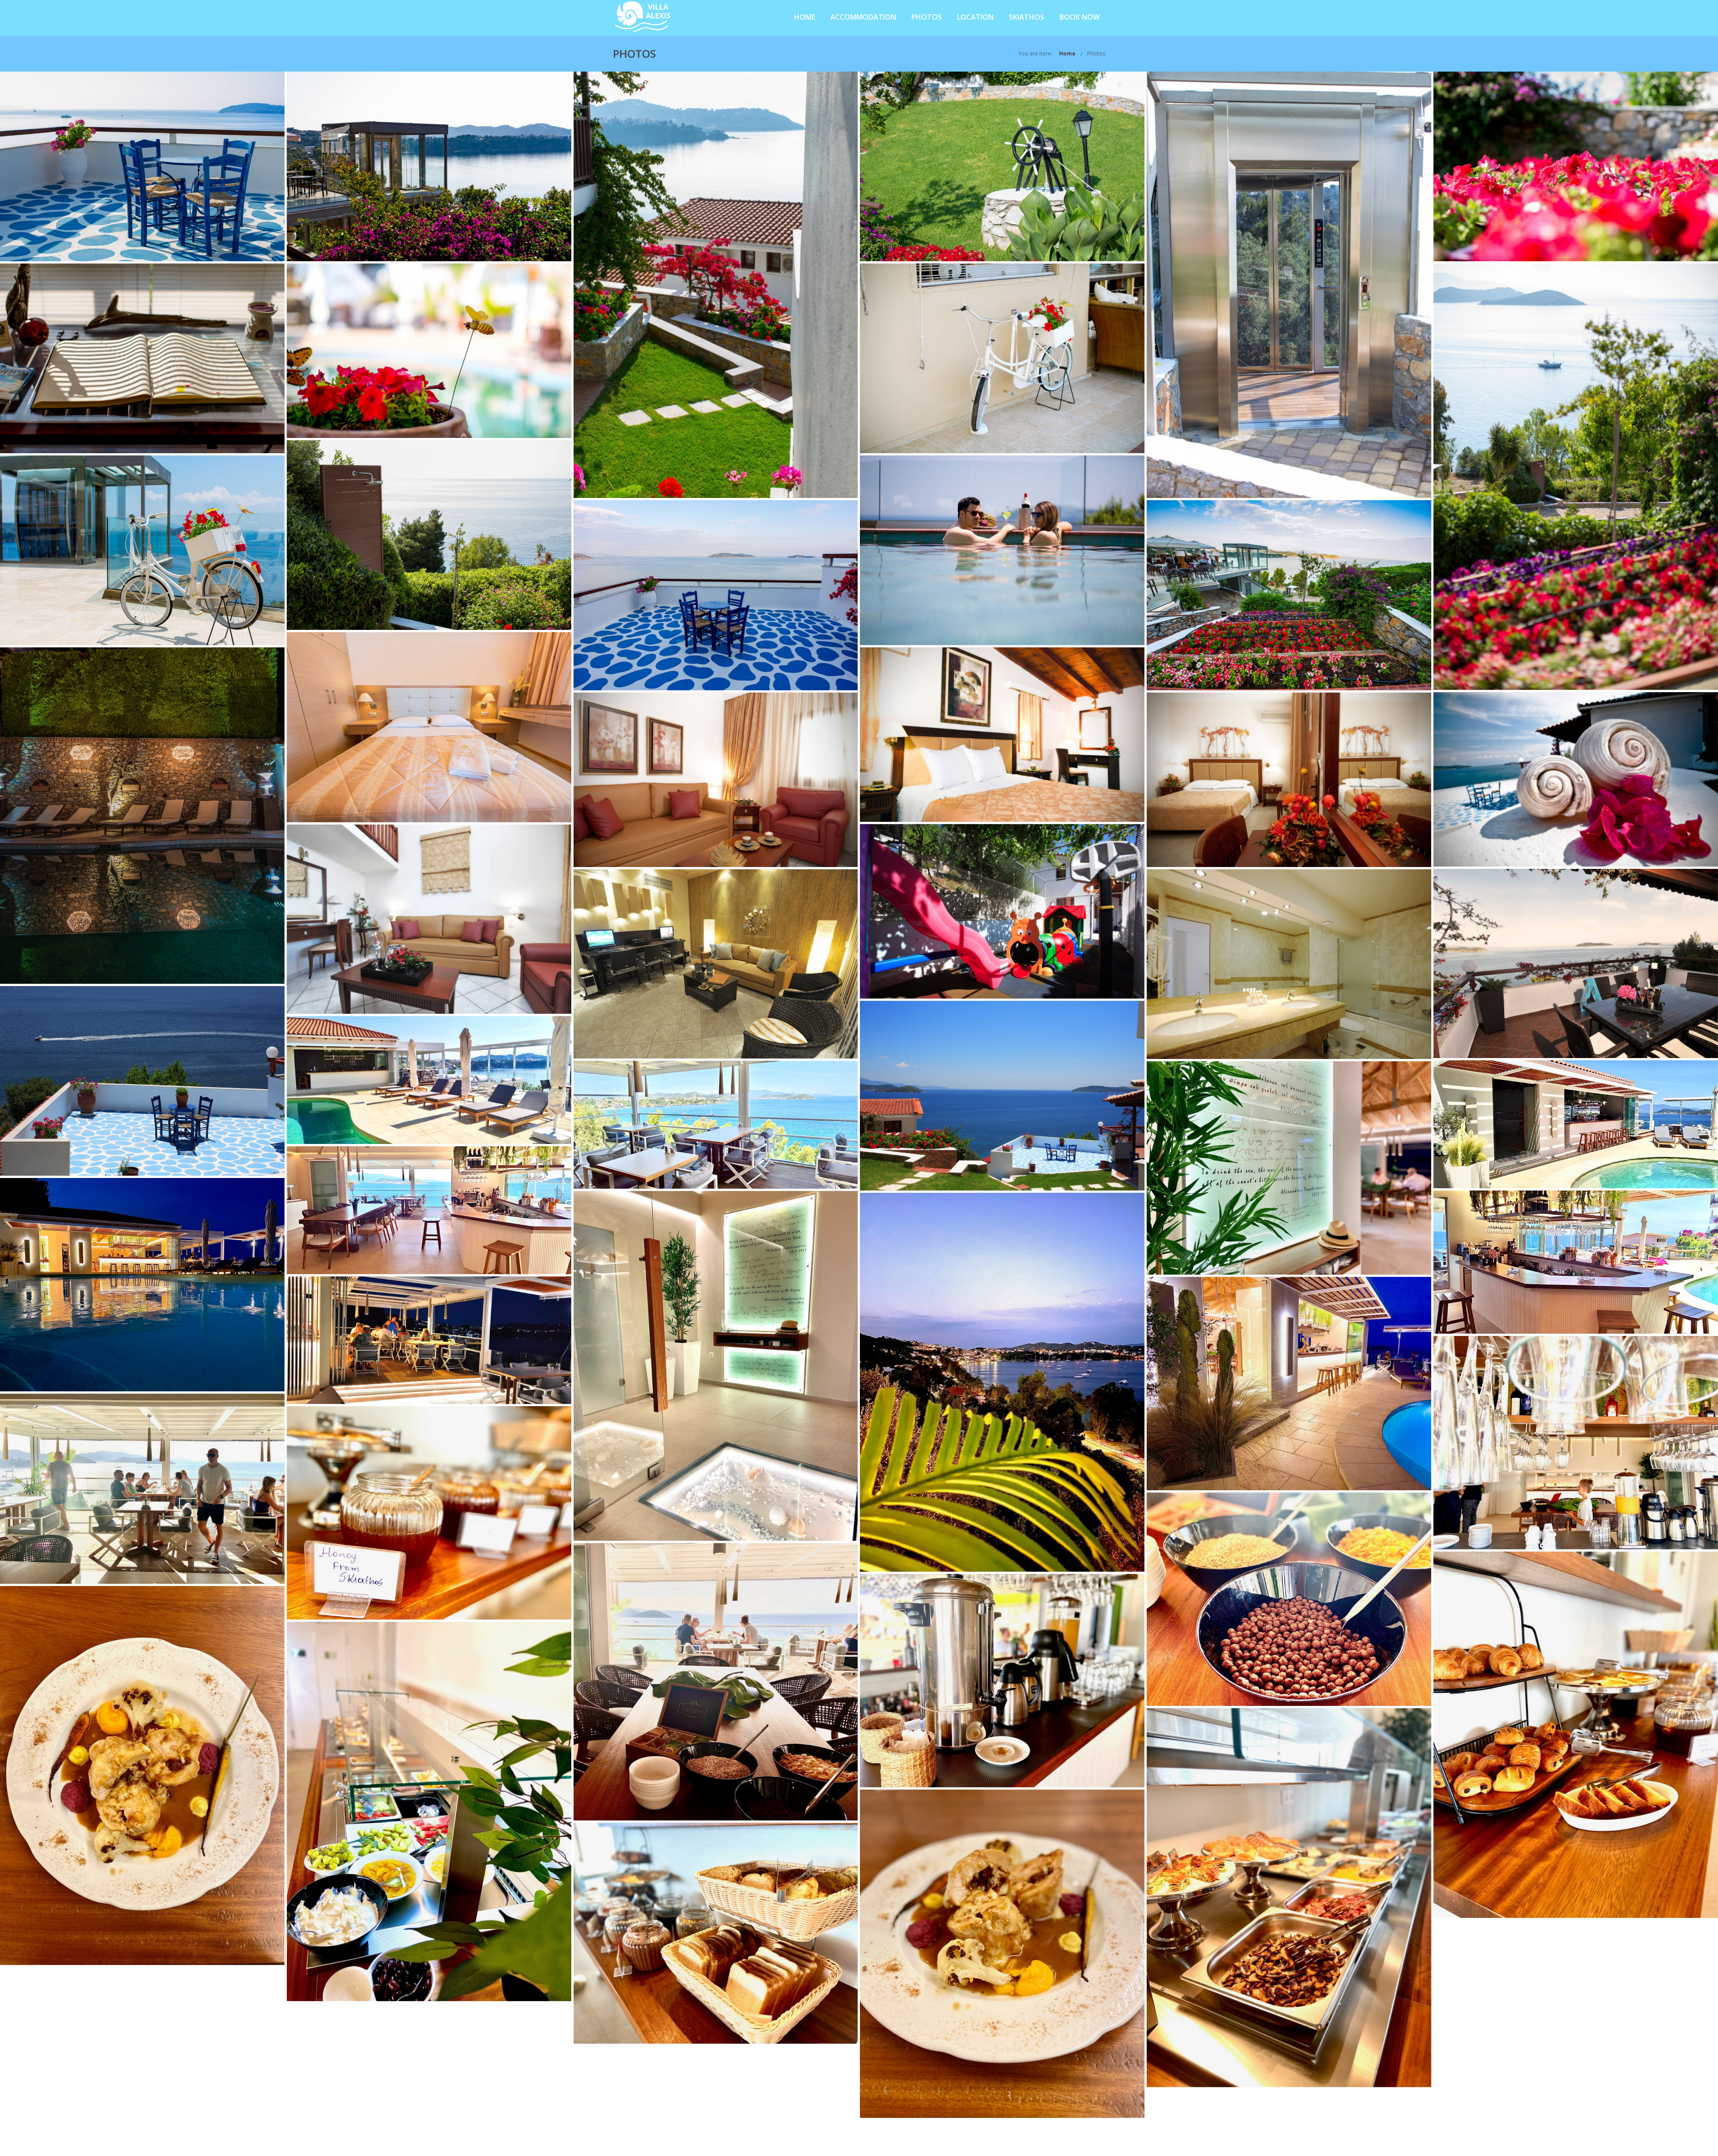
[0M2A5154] (142, 358)
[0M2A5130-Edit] (1002, 166)
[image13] (429, 1513)
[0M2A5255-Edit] (1002, 550)
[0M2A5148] (1576, 166)
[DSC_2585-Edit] (716, 595)
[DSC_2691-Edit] (142, 816)
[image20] (1289, 1168)
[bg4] (716, 780)
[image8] (142, 1489)
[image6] (1576, 1443)
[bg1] (1576, 779)
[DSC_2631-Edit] (429, 727)
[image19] (716, 1366)
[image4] (1576, 1262)
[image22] (142, 1776)
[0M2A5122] (716, 285)
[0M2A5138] (1289, 285)
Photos (927, 17)
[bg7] (1002, 911)
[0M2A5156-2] (429, 351)
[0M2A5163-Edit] (1576, 477)
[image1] (1576, 1124)
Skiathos (1027, 17)
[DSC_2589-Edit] (1289, 595)
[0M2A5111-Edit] (429, 166)
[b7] (1002, 734)
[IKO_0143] (716, 964)
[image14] (1576, 1735)
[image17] (142, 1285)
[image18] (1289, 1384)
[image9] (716, 1682)
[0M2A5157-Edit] (1002, 358)
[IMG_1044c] (1002, 1096)
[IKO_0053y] (429, 919)
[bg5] (1289, 780)
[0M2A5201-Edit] (142, 550)
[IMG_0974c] (1289, 964)
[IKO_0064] (1576, 963)
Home (805, 17)
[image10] (1002, 1681)
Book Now (1080, 17)
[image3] (429, 1210)
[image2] (716, 1125)
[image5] (429, 1340)
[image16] (1002, 1382)
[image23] (1002, 1954)
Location (975, 17)
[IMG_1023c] (142, 1081)
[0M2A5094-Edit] (142, 166)
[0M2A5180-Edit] (429, 535)
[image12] (716, 1933)
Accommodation (863, 17)
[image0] (429, 1080)
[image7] (1289, 1599)
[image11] (429, 1812)
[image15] (1289, 1898)
